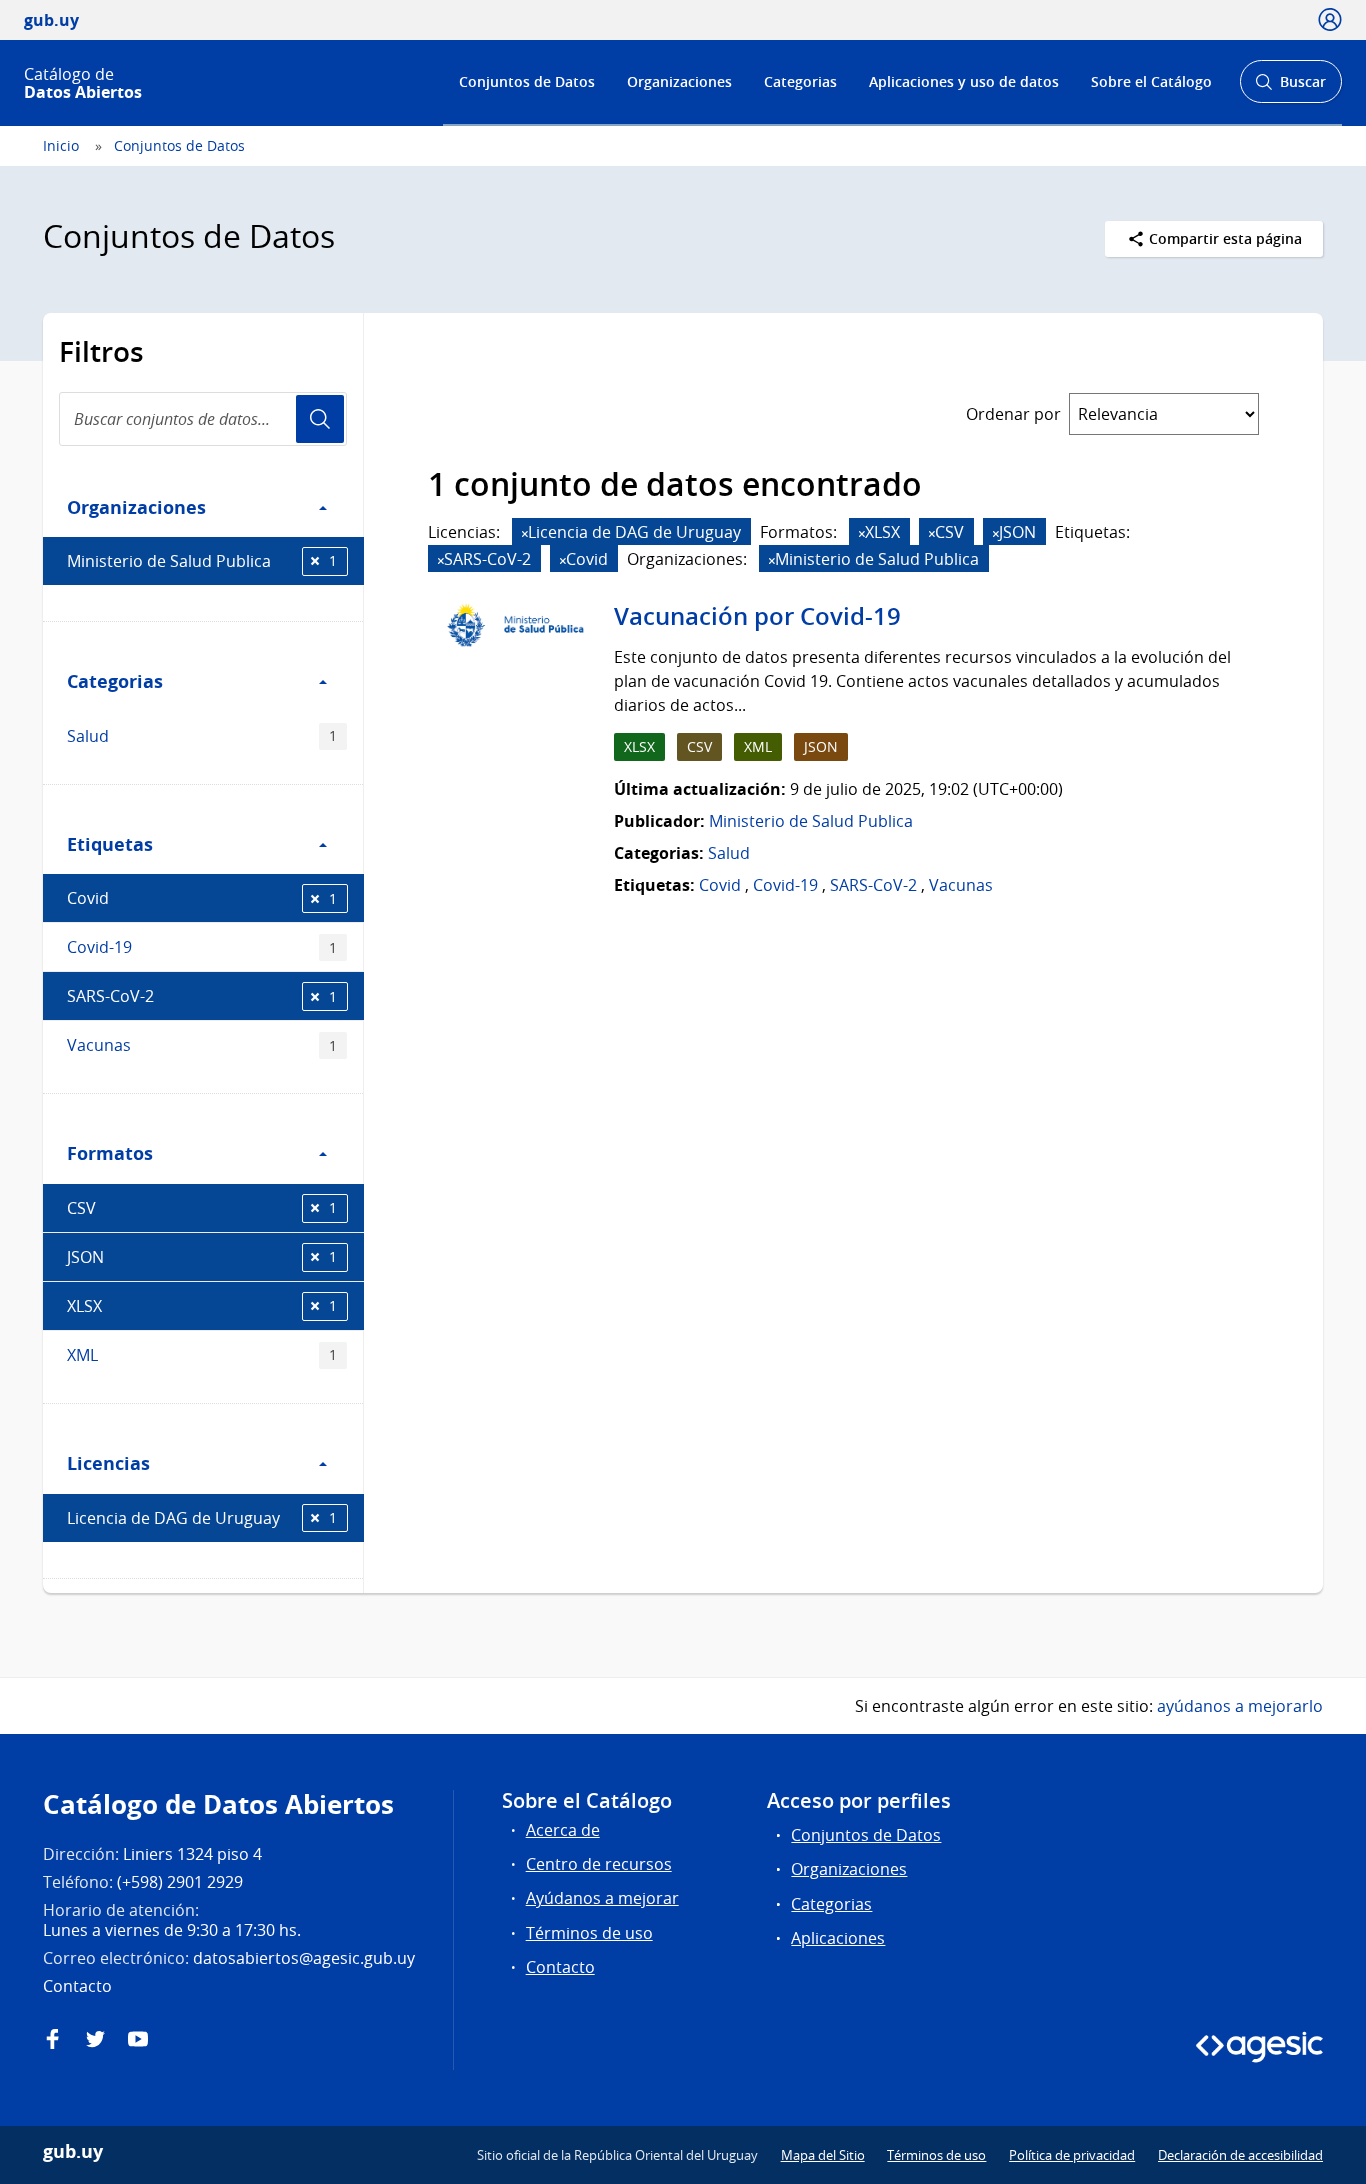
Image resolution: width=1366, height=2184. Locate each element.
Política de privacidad (1072, 2155)
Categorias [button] (115, 681)
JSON (202, 1257)
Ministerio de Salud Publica (202, 561)
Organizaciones (679, 81)
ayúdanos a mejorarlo (1240, 1706)
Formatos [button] (110, 1153)
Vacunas (202, 1045)
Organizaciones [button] (136, 507)
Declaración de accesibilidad (1240, 2155)
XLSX (202, 1306)
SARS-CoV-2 (202, 996)
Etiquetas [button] (110, 844)
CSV (202, 1208)
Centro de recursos (599, 1864)
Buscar (1290, 87)
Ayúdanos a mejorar (602, 1898)
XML (202, 1355)
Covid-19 (202, 947)
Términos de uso (589, 1933)
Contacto (560, 1967)
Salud (202, 736)
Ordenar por (1013, 414)
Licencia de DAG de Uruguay (202, 1518)
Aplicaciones (838, 1938)
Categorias (800, 81)
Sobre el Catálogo (1151, 81)
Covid (202, 898)
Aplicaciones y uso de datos (964, 81)
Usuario (320, 419)
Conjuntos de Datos (527, 81)
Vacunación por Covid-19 (757, 616)
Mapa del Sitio (823, 2155)
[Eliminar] (525, 533)
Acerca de (563, 1830)
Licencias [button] (108, 1463)
